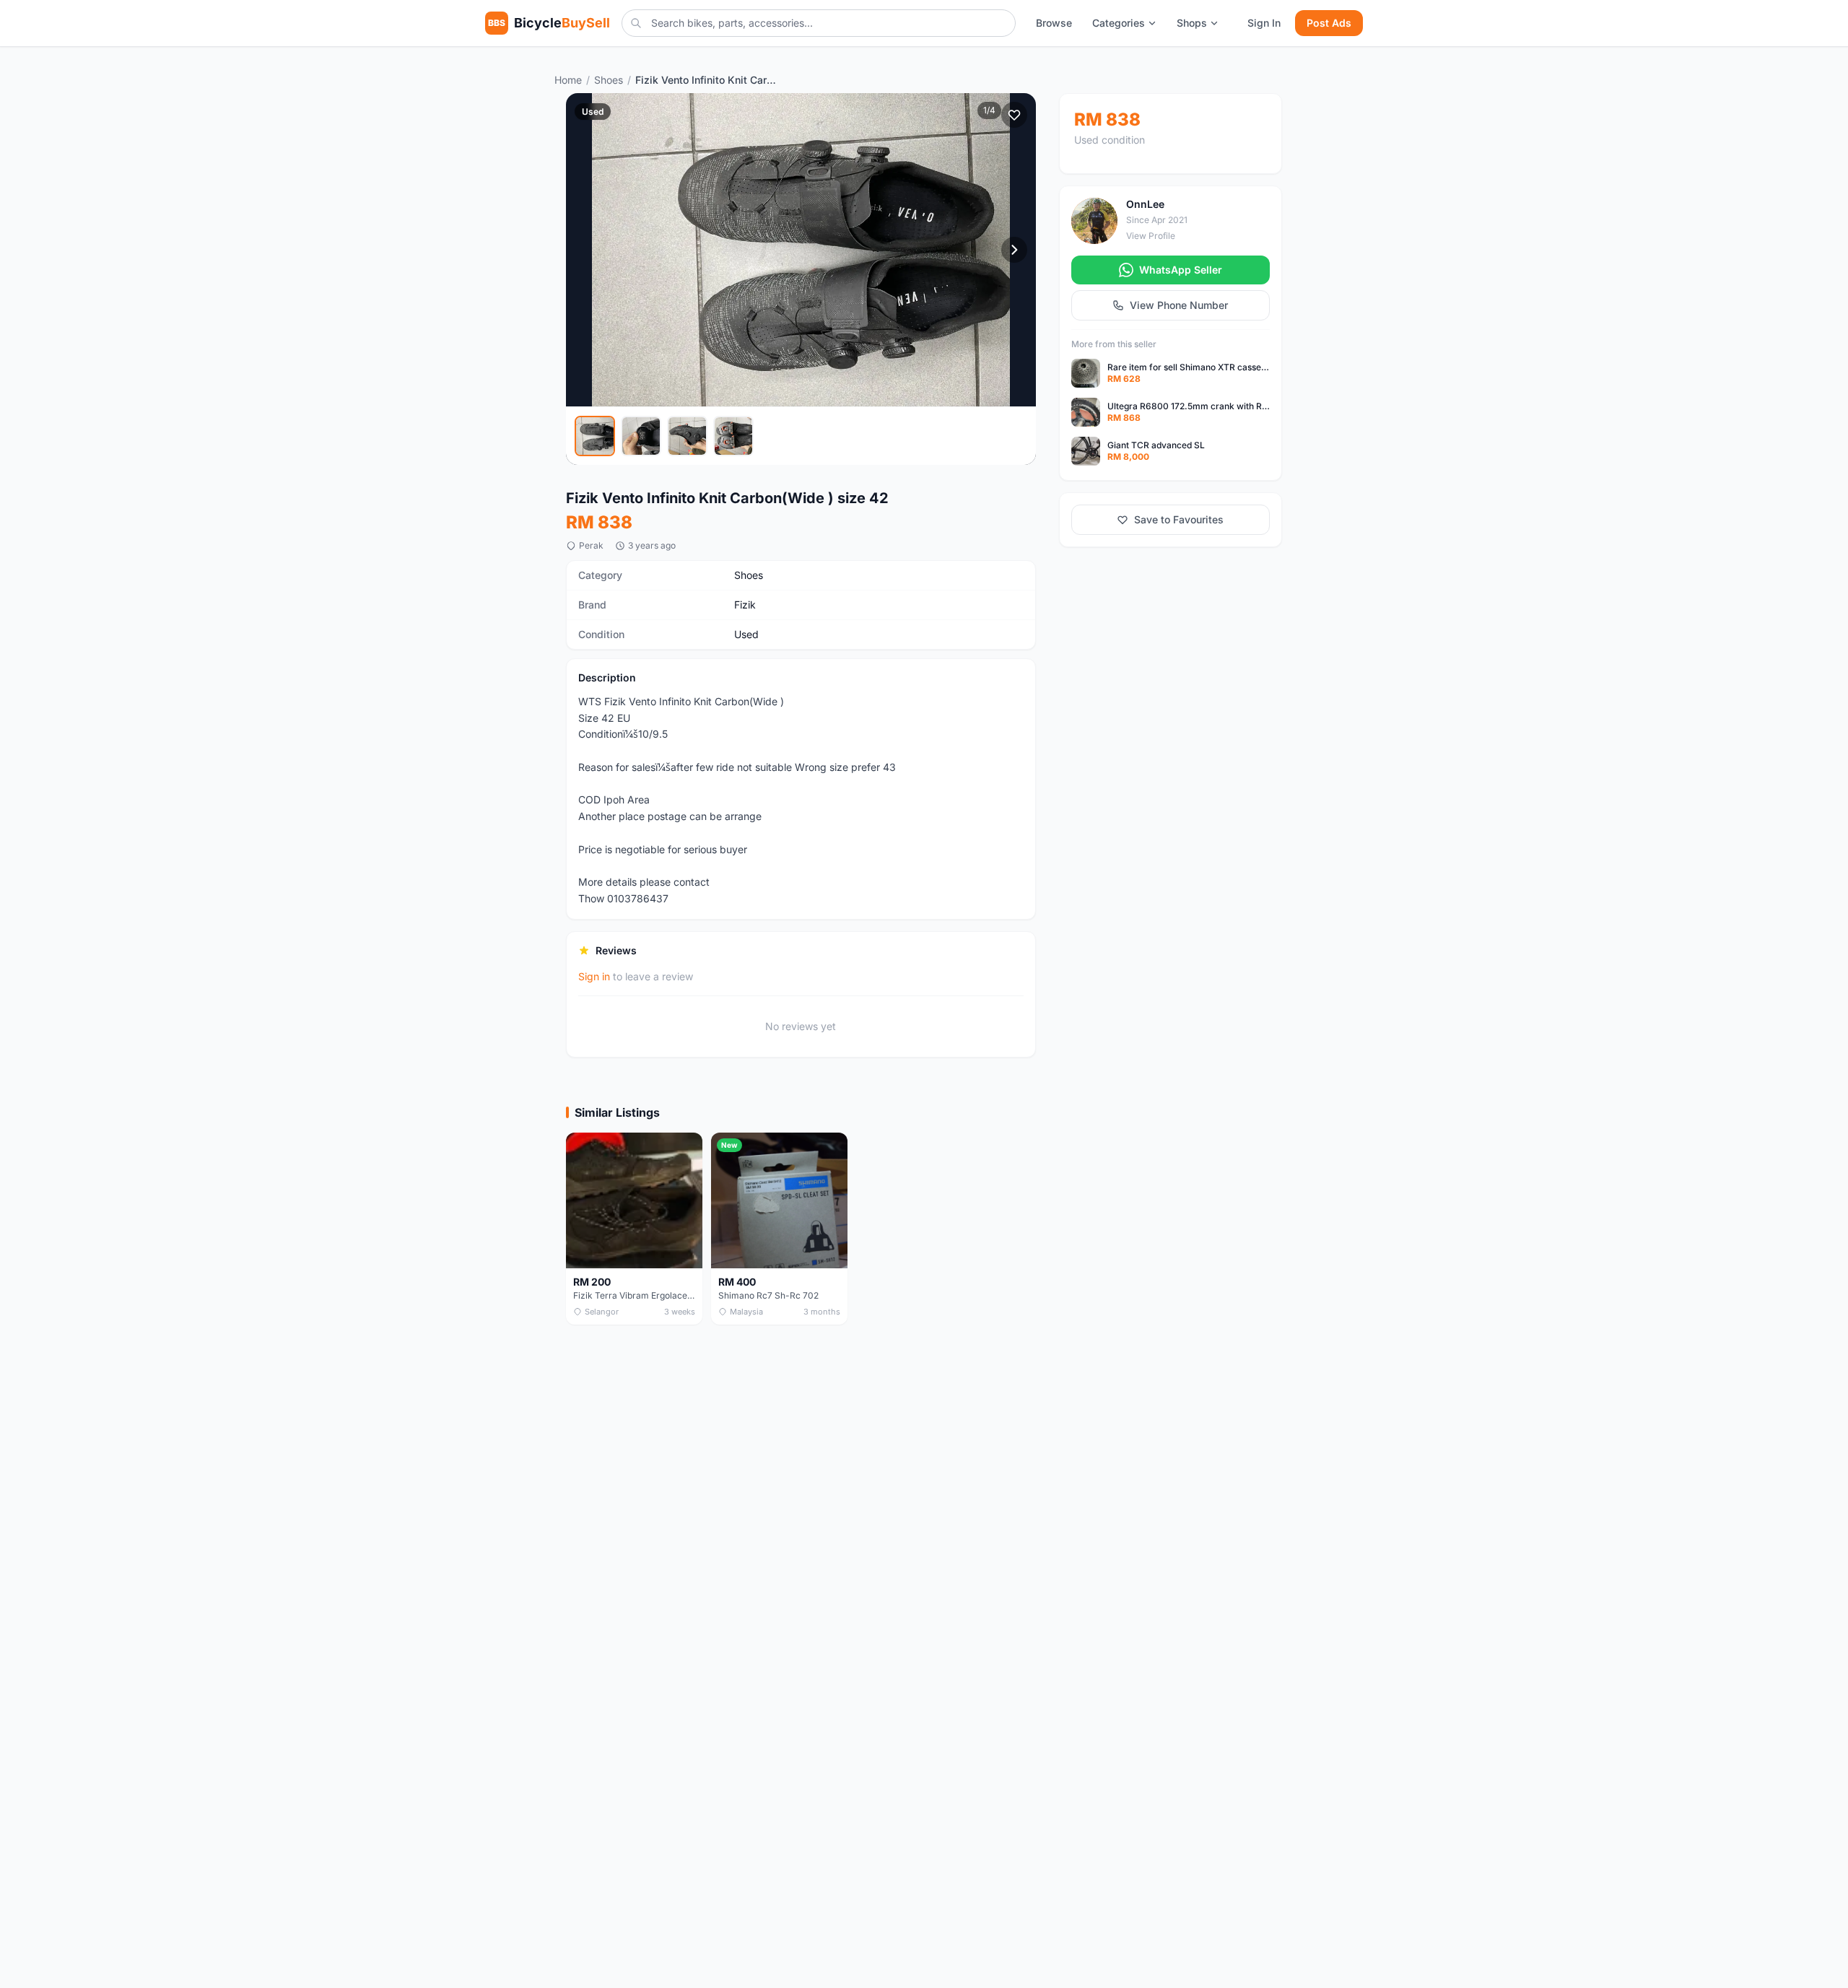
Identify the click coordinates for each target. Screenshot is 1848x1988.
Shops (1192, 23)
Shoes (609, 80)
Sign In (1264, 23)
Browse (1054, 23)
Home (568, 80)
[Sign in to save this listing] (1014, 115)
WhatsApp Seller (1181, 270)
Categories (1119, 23)
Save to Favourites (1179, 519)
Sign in (594, 976)
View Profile (1151, 236)
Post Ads (1329, 23)
